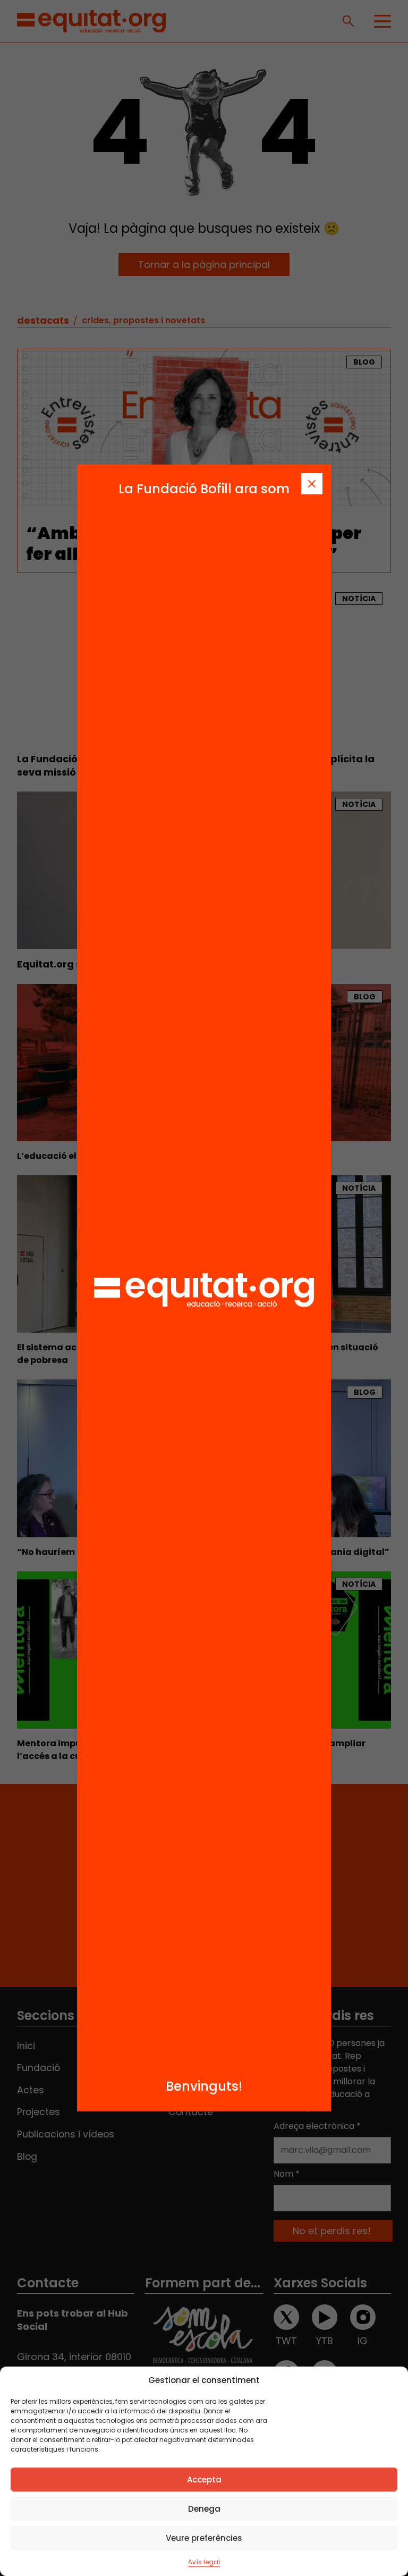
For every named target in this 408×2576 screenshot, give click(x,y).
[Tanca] (312, 484)
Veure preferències (204, 2538)
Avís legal (204, 2562)
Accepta (204, 2480)
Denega (204, 2509)
